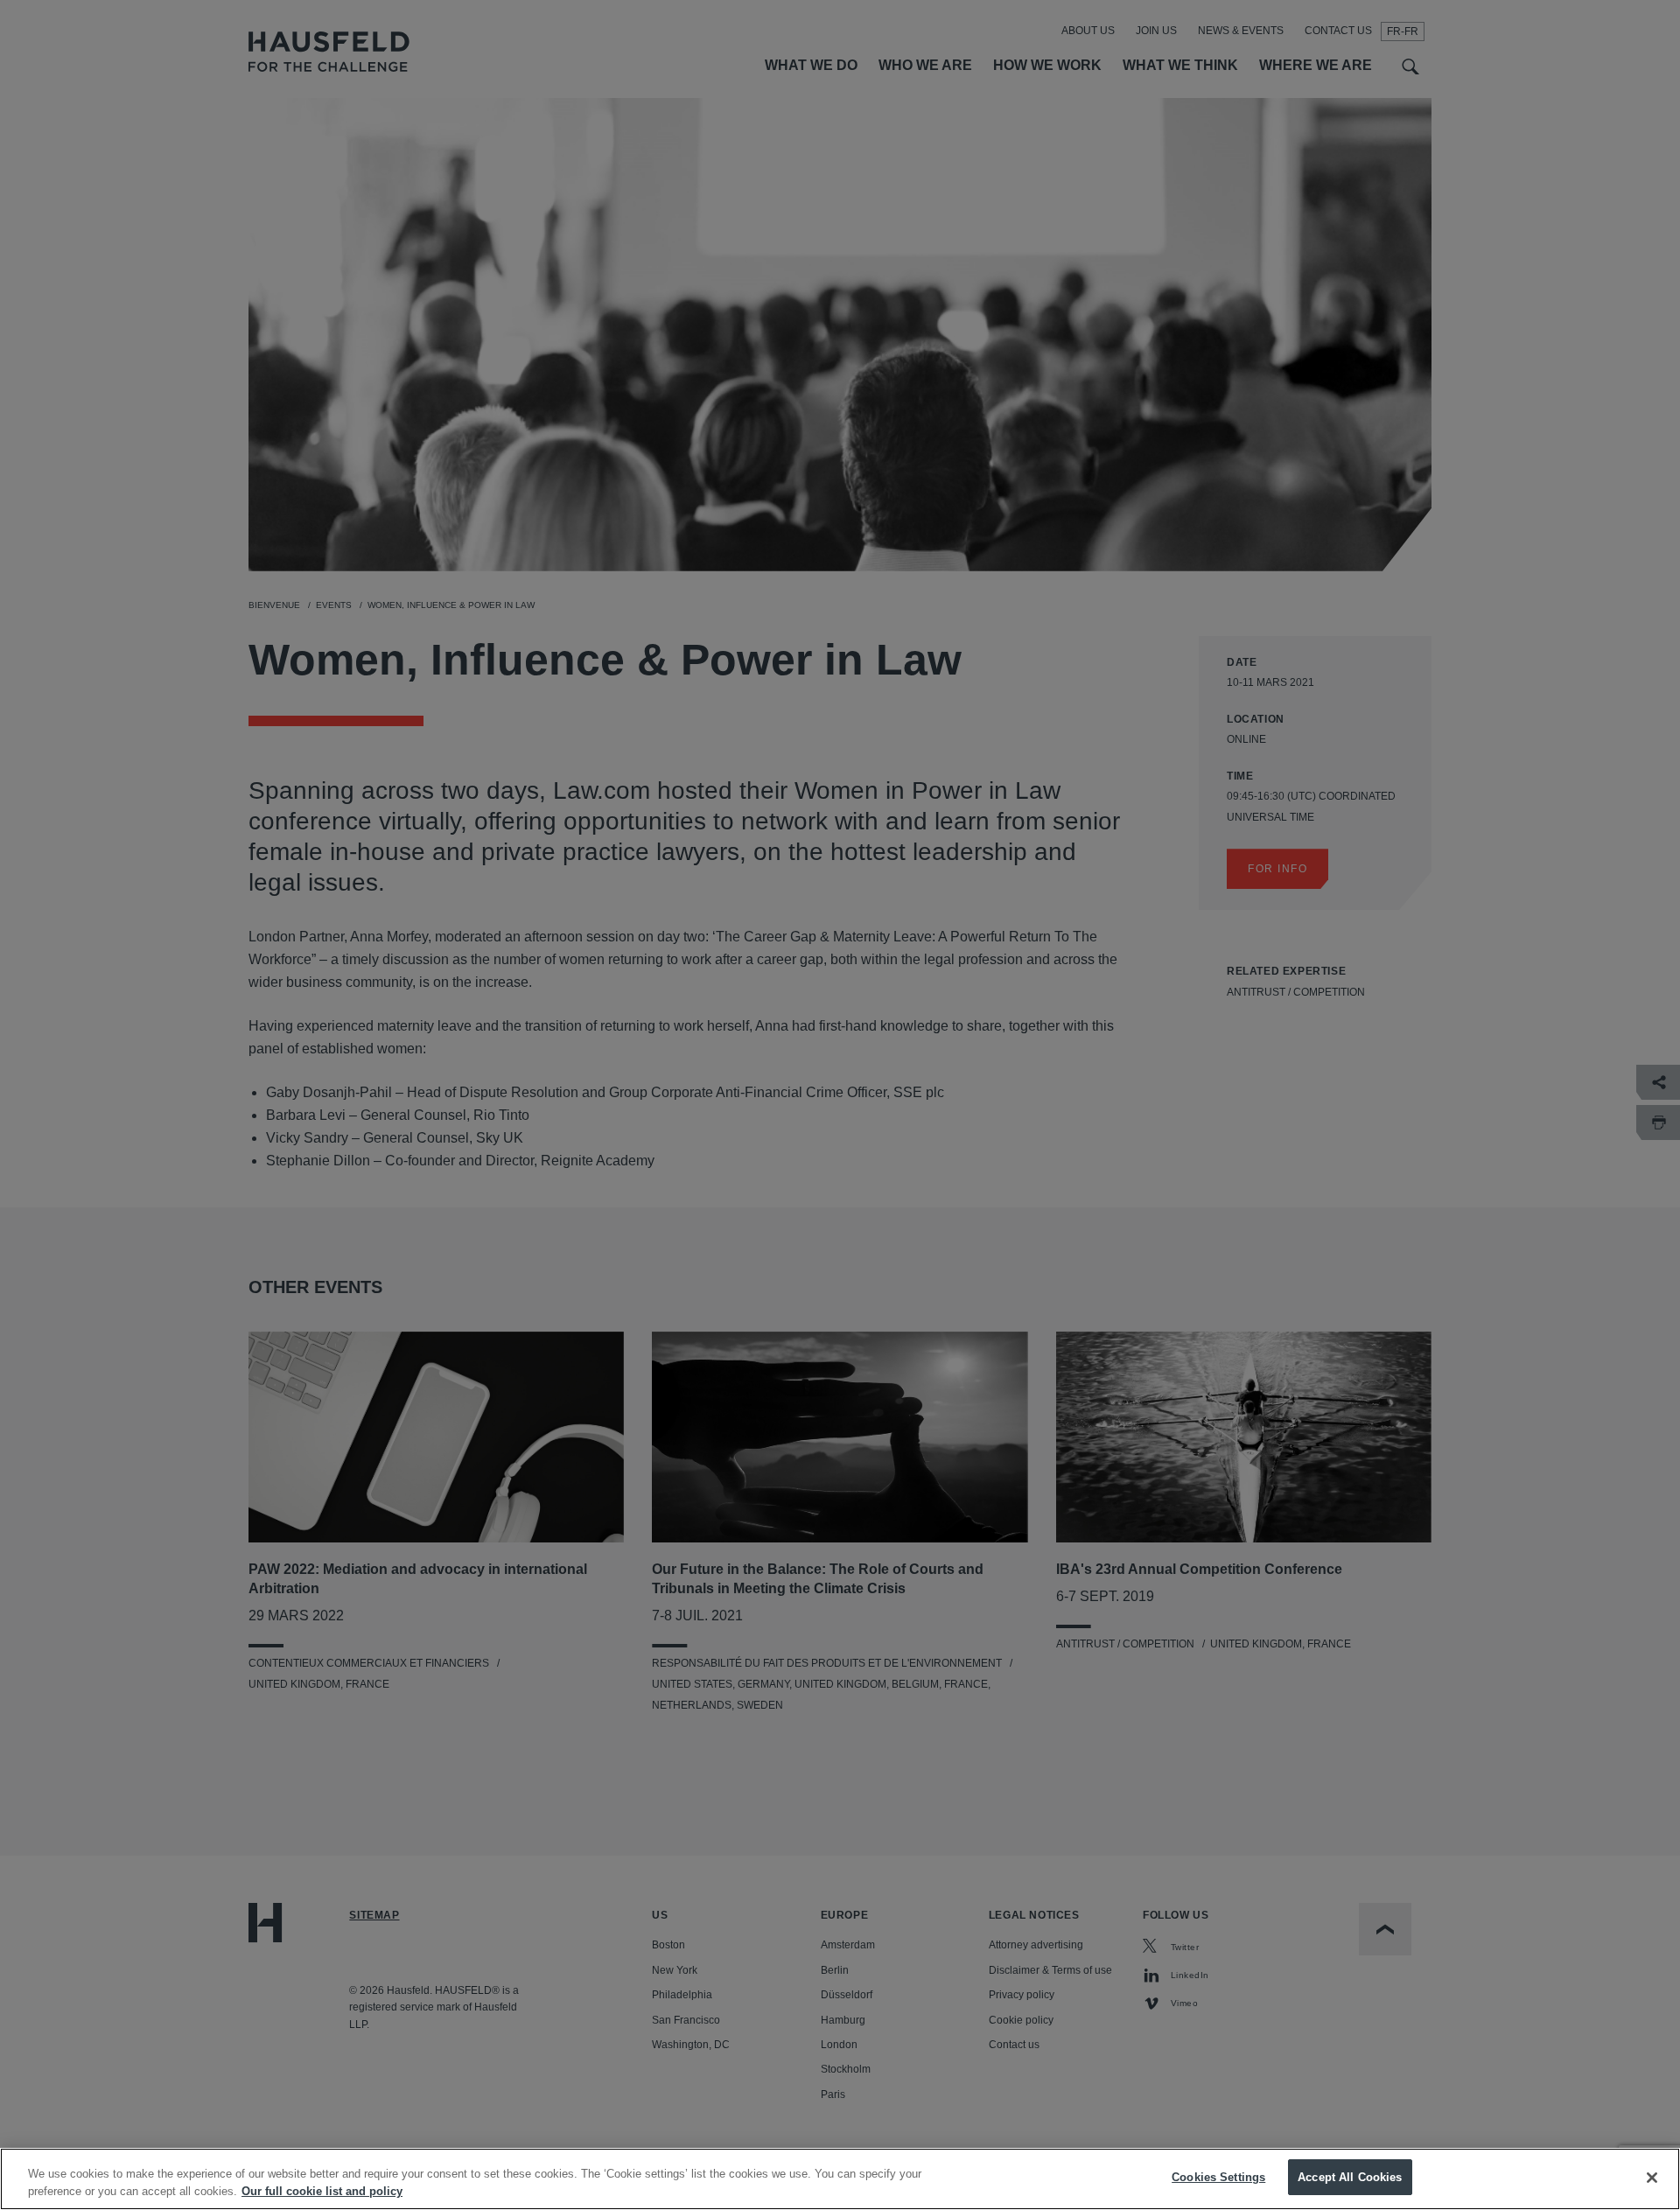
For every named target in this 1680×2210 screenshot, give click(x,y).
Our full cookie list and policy (322, 2191)
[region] (840, 2179)
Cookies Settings (1218, 2177)
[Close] (1652, 2178)
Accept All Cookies (1350, 2177)
